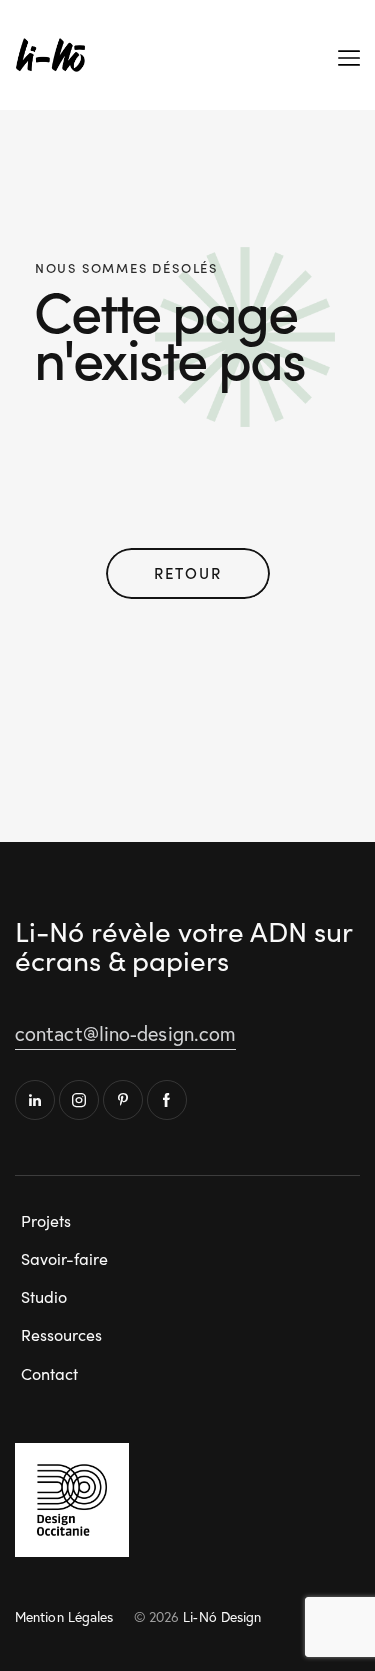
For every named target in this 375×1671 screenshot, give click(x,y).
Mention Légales (64, 1616)
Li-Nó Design (222, 1616)
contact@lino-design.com (125, 1033)
